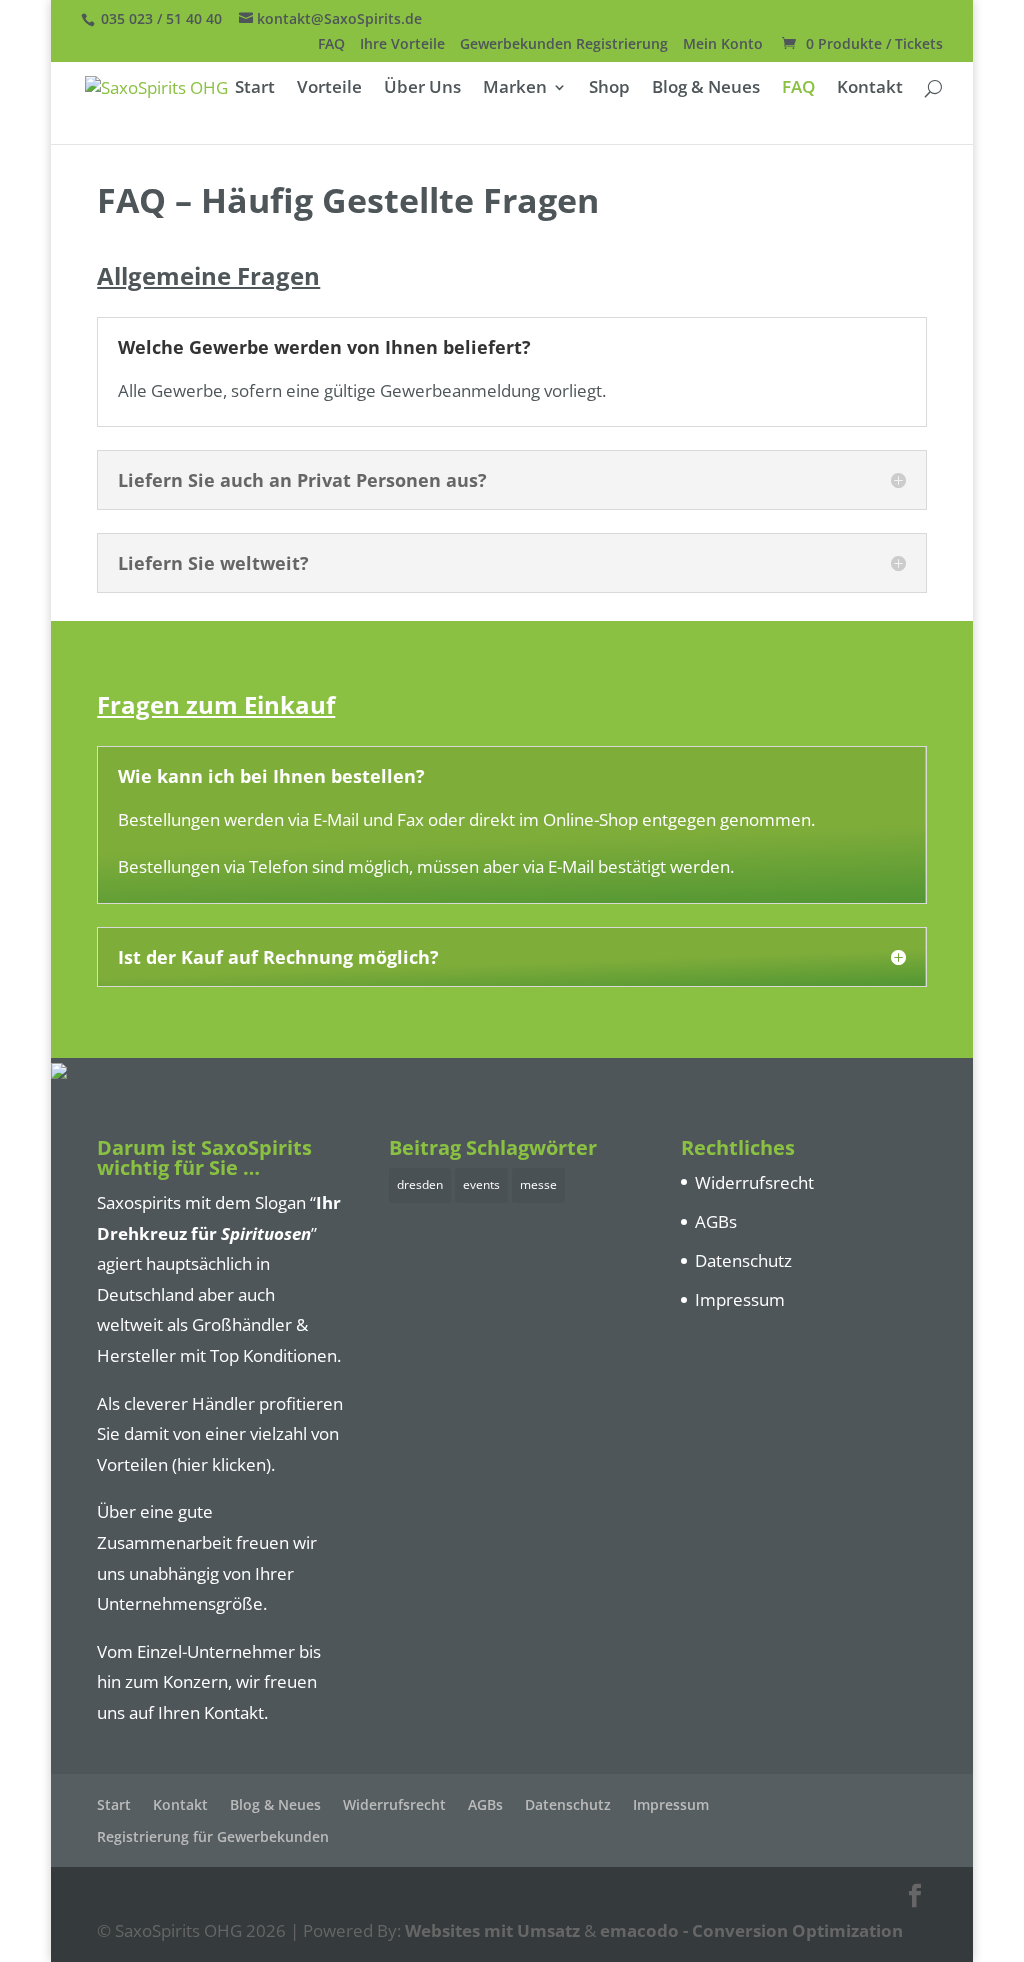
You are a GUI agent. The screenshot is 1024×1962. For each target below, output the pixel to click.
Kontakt (870, 89)
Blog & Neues (706, 89)
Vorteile (329, 89)
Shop (609, 89)
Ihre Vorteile (402, 45)
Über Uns (422, 89)
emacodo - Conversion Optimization (751, 1930)
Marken (515, 89)
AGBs (716, 1221)
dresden (420, 1184)
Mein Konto (723, 45)
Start (255, 89)
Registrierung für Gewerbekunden (213, 1836)
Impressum (740, 1299)
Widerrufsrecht (754, 1182)
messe (538, 1184)
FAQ (331, 45)
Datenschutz (743, 1260)
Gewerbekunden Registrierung (564, 45)
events (481, 1184)
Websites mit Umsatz (492, 1930)
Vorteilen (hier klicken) (184, 1464)
